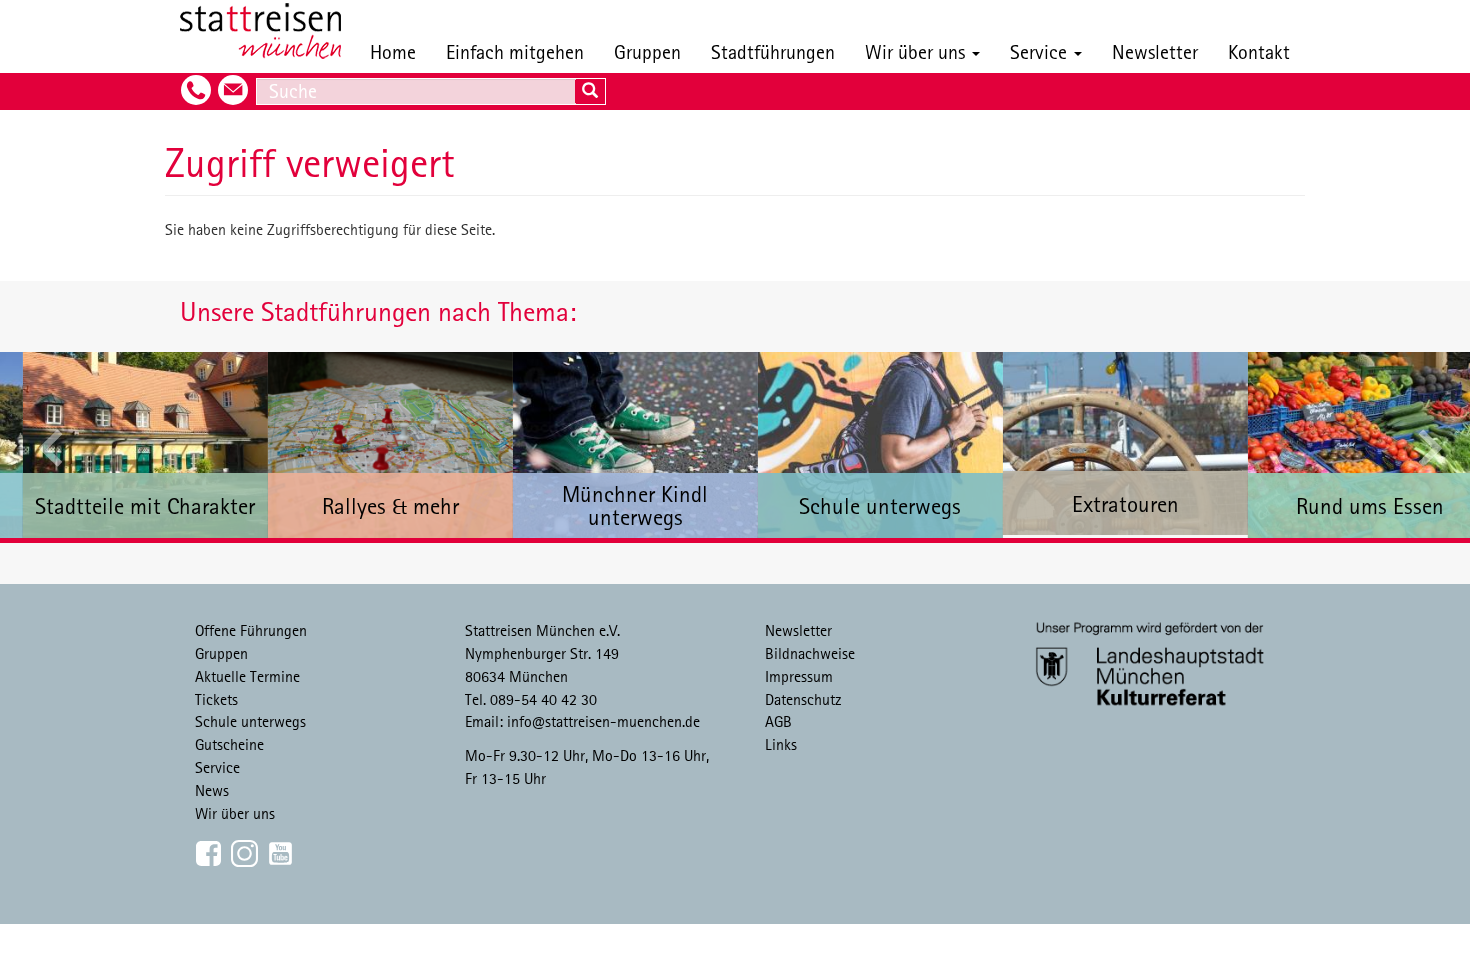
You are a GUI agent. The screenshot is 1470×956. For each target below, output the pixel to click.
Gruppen (647, 51)
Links (781, 744)
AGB (778, 721)
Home (393, 51)
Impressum (799, 676)
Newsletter (1155, 51)
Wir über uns (917, 51)
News (212, 790)
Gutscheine (229, 744)
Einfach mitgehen (515, 51)
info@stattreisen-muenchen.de (603, 721)
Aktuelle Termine (247, 676)
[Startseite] (268, 31)
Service (1041, 51)
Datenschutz (803, 699)
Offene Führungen (251, 630)
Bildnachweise (810, 653)
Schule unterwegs (250, 721)
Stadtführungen (773, 51)
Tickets (216, 699)
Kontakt (1259, 51)
